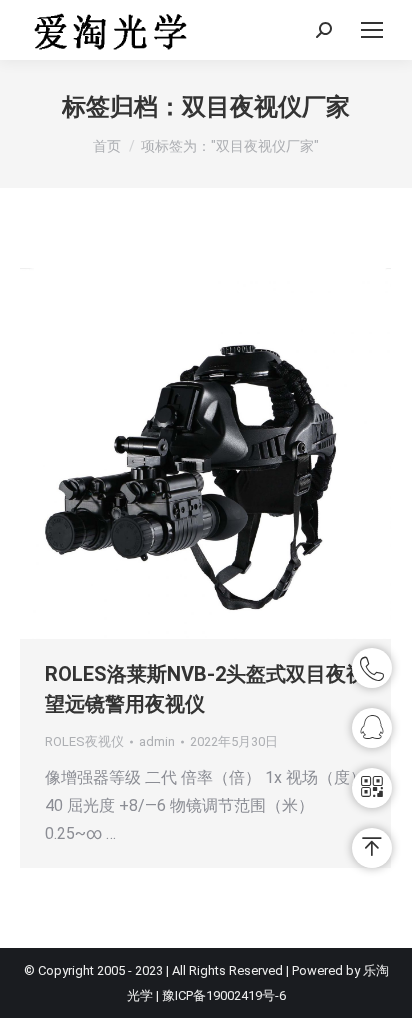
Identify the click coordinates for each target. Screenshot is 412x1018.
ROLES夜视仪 (84, 741)
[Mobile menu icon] (372, 30)
